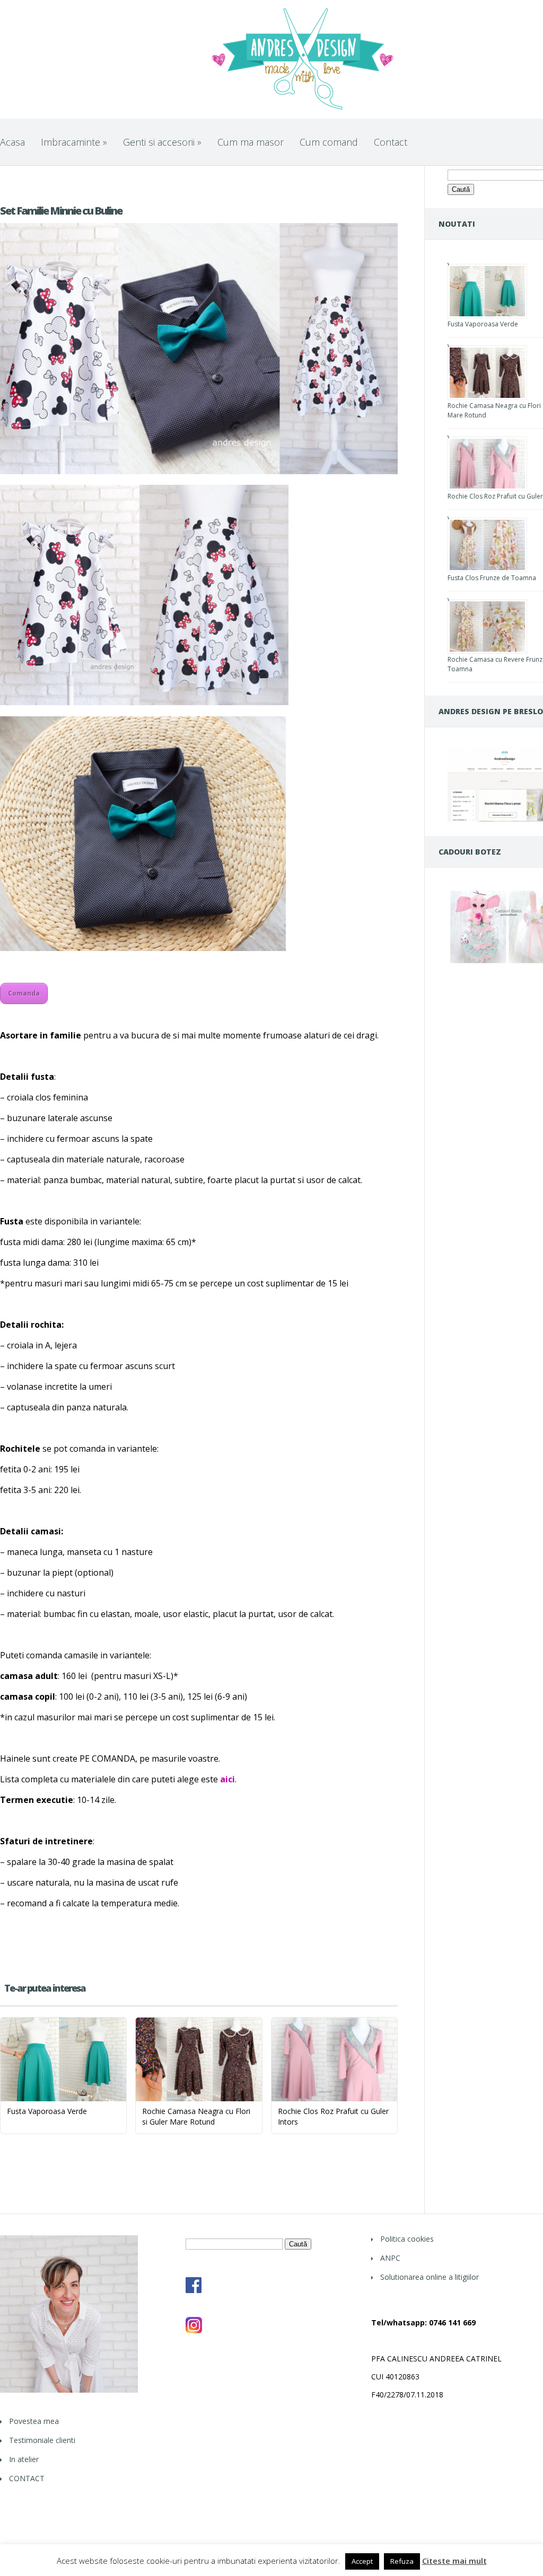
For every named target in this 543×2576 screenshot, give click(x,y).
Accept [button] (362, 2561)
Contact (391, 142)
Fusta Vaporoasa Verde (483, 324)
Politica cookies (407, 2239)
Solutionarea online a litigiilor (430, 2277)
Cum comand (329, 142)
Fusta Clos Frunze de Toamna (492, 578)
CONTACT (27, 2478)
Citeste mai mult (454, 2561)
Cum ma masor (251, 142)
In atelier (24, 2459)
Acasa (12, 142)
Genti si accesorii (162, 142)
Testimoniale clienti (42, 2440)
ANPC (390, 2258)
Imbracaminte (74, 142)
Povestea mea (34, 2421)
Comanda (24, 993)
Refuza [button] (402, 2561)
